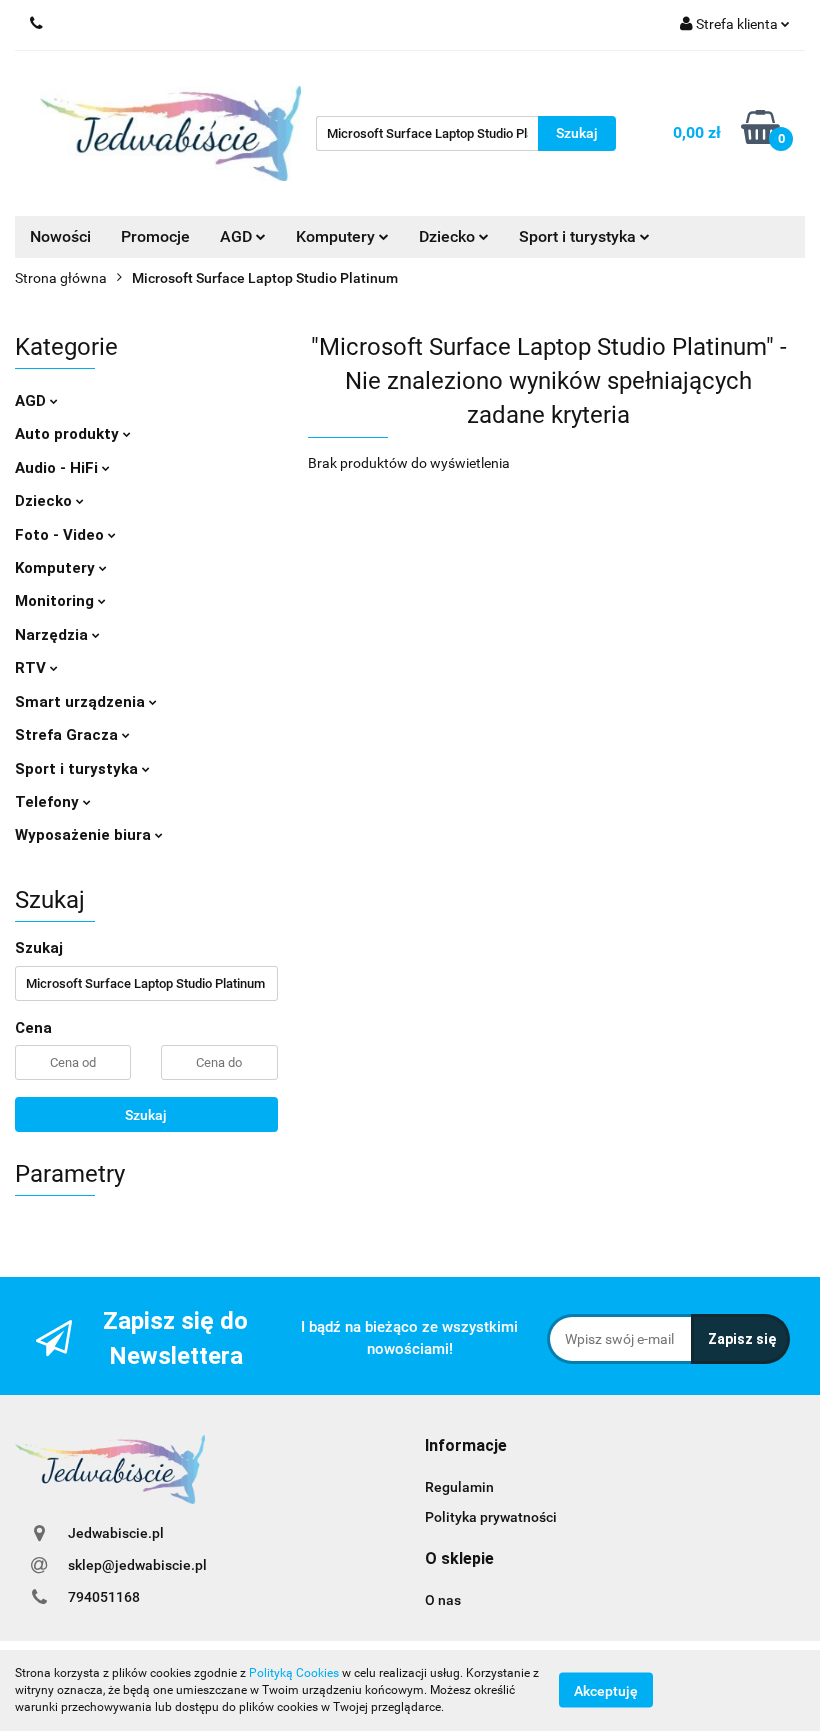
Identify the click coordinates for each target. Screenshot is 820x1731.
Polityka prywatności (491, 1517)
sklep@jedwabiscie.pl (137, 1565)
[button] (466, 1446)
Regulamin (459, 1487)
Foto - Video (61, 535)
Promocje (155, 236)
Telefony (49, 802)
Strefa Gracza (68, 735)
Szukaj (146, 1115)
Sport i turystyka (78, 769)
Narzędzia (53, 635)
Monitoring (56, 601)
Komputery (57, 568)
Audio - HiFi (58, 468)
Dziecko (449, 236)
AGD (238, 236)
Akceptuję (606, 1691)
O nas (443, 1600)
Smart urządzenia (82, 702)
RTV (32, 668)
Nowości (60, 236)
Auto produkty (69, 434)
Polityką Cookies (294, 1673)
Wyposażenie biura (85, 835)
